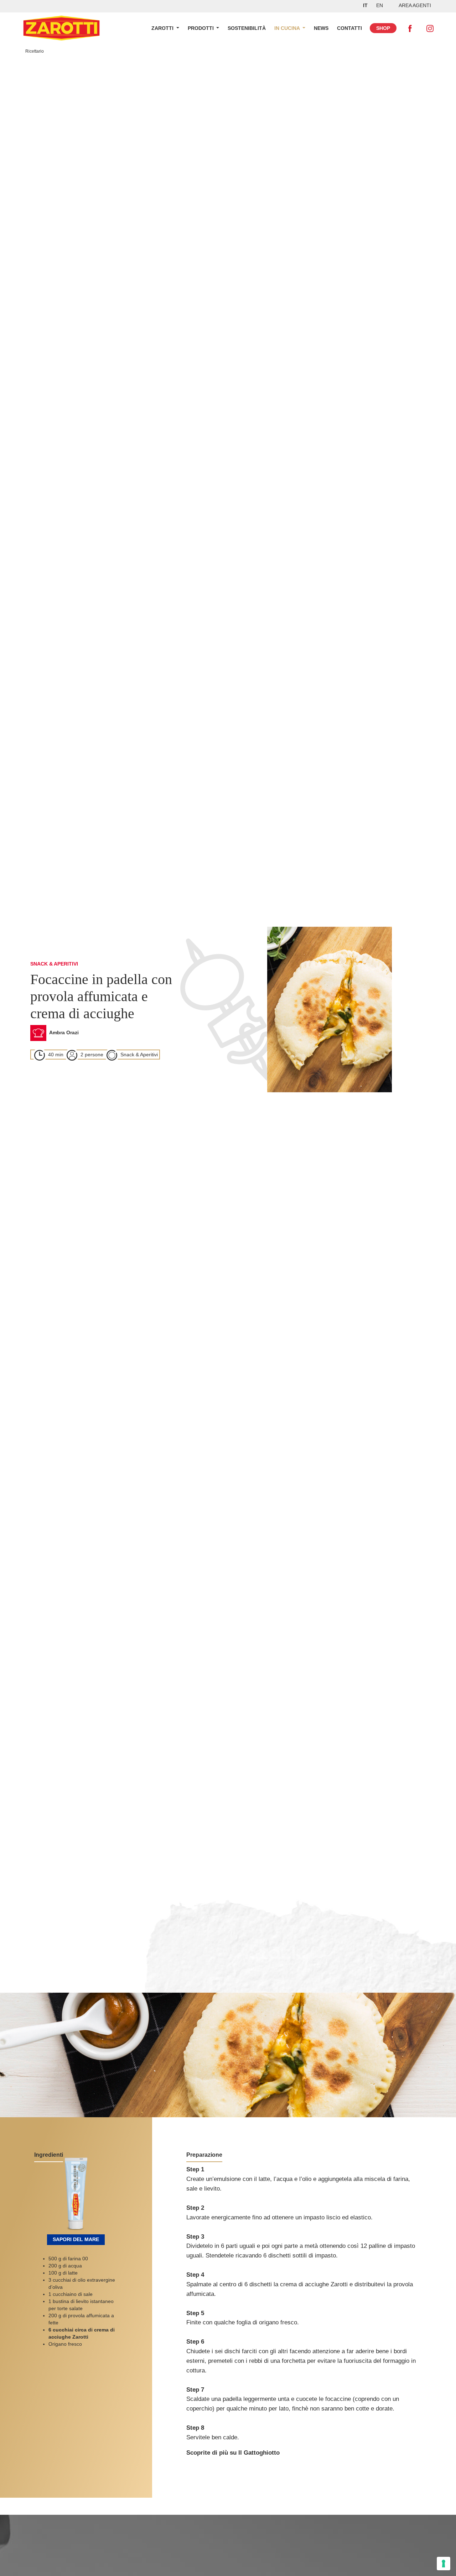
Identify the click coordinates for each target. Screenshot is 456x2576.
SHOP (383, 28)
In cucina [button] (288, 28)
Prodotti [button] (201, 28)
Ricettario (35, 51)
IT (365, 5)
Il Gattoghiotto (259, 2453)
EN (380, 5)
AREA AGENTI (415, 5)
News (321, 28)
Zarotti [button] (163, 28)
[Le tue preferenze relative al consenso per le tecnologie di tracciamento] (444, 2564)
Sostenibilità (247, 28)
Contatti (349, 28)
